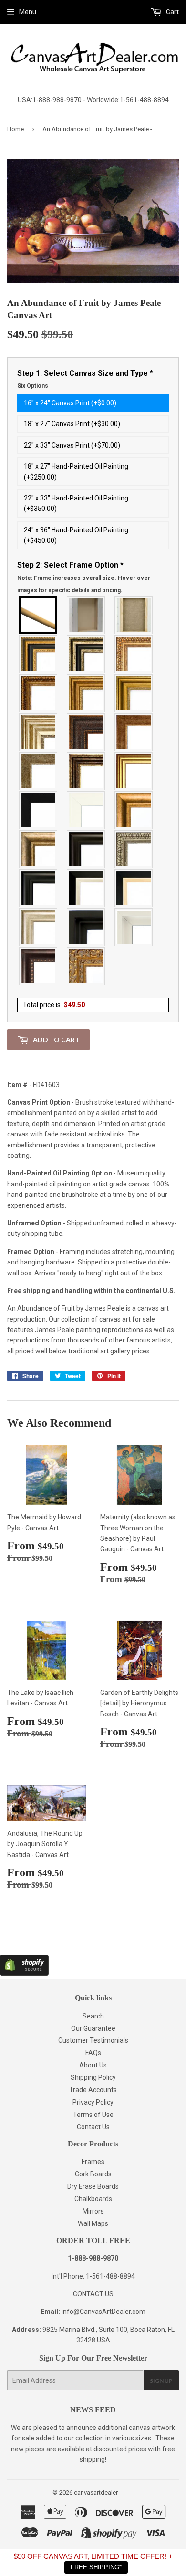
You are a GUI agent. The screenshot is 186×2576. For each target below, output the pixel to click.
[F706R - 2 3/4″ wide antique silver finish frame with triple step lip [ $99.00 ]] (39, 927)
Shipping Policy (93, 2077)
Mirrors (93, 2211)
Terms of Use (93, 2115)
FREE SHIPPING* (96, 2567)
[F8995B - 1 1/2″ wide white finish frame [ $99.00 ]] (86, 810)
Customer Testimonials (93, 2040)
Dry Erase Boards (93, 2186)
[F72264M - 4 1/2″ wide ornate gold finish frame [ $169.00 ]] (86, 966)
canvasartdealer (96, 2493)
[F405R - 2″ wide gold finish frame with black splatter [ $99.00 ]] (134, 771)
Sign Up (161, 2381)
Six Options (33, 386)
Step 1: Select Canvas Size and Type (85, 379)
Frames (93, 2162)
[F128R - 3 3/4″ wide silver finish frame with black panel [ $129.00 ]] (86, 654)
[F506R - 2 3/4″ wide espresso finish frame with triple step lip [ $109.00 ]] (86, 849)
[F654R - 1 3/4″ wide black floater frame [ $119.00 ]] (86, 927)
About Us (93, 2065)
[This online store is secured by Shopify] (24, 1973)
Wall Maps (93, 2223)
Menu (28, 12)
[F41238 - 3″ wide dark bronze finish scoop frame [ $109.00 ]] (39, 966)
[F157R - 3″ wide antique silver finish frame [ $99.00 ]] (39, 732)
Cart (172, 12)
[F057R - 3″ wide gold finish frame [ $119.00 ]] (134, 693)
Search (93, 2016)
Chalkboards (93, 2199)
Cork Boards (93, 2174)
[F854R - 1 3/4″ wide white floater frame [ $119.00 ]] (134, 927)
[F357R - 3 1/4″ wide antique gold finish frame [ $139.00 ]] (134, 810)
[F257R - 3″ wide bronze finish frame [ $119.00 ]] (86, 693)
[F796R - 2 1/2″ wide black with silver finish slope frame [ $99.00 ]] (86, 888)
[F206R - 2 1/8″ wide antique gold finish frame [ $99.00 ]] (134, 732)
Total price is (54, 1005)
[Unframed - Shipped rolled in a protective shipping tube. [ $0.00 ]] (39, 615)
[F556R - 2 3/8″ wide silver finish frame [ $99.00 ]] (134, 849)
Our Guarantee (93, 2028)
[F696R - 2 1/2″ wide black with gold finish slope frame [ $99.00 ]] (134, 888)
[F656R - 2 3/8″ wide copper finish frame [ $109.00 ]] (39, 693)
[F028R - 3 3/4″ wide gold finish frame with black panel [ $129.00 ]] (39, 654)
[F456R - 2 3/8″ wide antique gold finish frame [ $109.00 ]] (134, 654)
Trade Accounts (93, 2090)
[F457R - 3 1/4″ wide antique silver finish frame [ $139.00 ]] (39, 849)
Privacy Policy (93, 2102)
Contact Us (93, 2127)
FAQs (93, 2053)
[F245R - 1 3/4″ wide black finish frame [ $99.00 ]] (39, 810)
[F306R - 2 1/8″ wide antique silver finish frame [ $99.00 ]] (39, 771)
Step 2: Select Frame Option (84, 577)
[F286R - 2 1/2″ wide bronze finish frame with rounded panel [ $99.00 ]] (86, 771)
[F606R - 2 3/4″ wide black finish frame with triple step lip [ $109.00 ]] (39, 888)
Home (15, 129)
